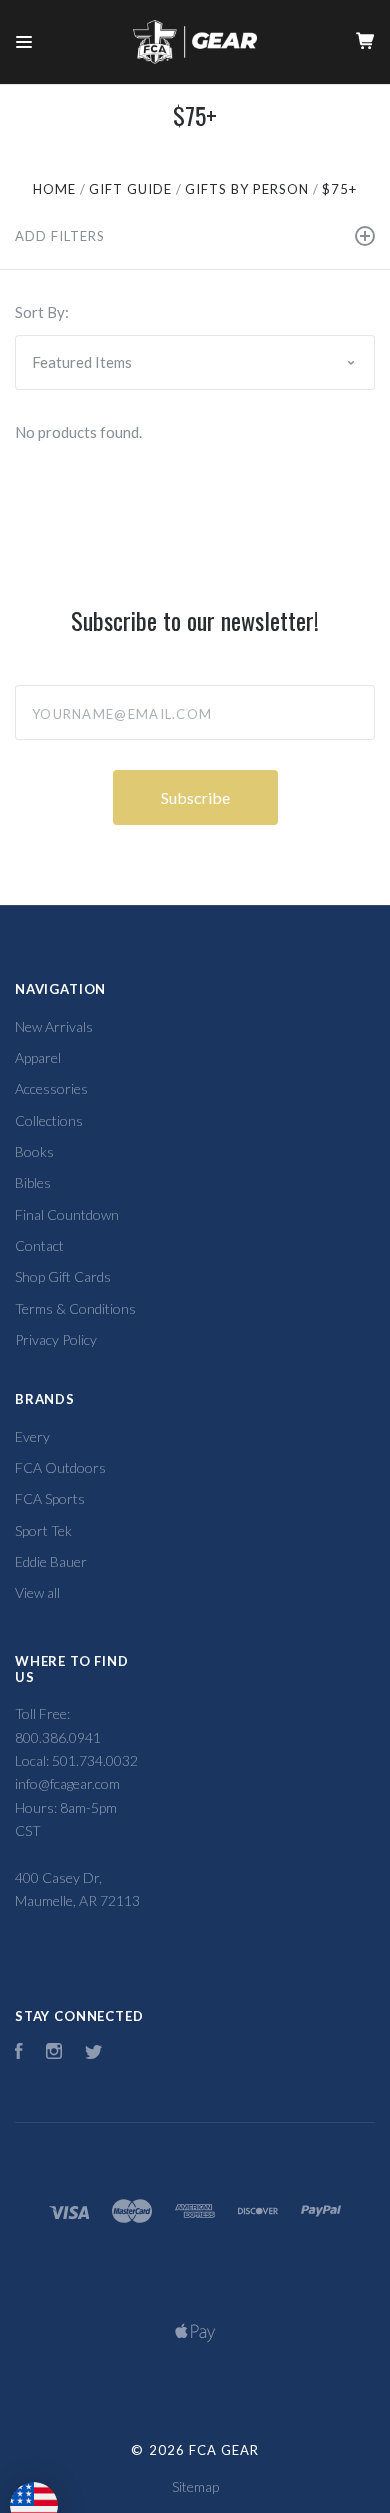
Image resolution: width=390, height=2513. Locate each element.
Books (34, 1151)
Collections (49, 1120)
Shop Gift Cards (63, 1276)
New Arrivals (54, 1026)
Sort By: (42, 312)
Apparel (38, 1057)
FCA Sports (50, 1498)
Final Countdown (67, 1214)
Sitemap (195, 2486)
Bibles (33, 1182)
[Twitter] (94, 2053)
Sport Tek (43, 1530)
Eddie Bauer (51, 1561)
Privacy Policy (56, 1339)
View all (37, 1592)
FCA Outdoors (60, 1467)
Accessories (51, 1088)
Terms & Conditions (75, 1308)
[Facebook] (19, 2053)
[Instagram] (54, 2053)
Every (32, 1436)
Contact (39, 1245)
